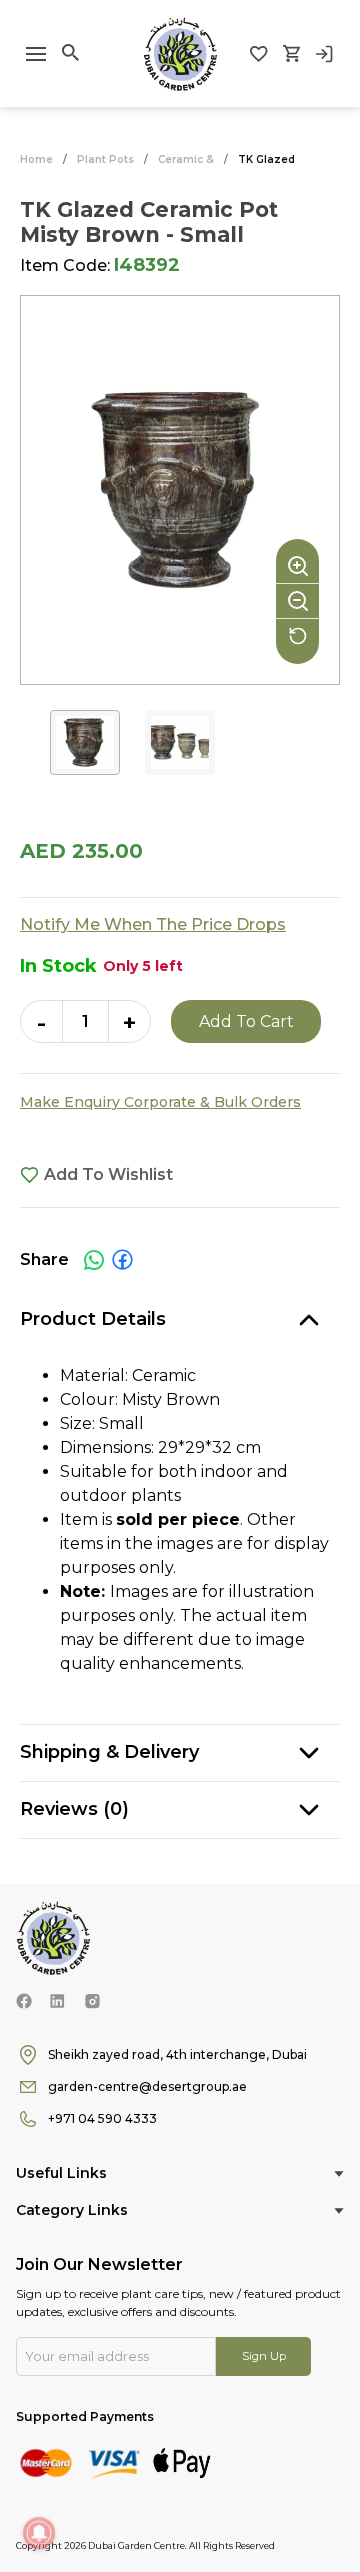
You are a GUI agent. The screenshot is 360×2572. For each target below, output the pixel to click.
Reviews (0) (74, 1809)
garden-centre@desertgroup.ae (147, 2086)
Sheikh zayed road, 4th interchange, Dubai (177, 2054)
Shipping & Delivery (109, 1752)
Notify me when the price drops (153, 924)
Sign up (264, 2356)
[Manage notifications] (39, 2533)
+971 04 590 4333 (102, 2118)
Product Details (93, 1319)
